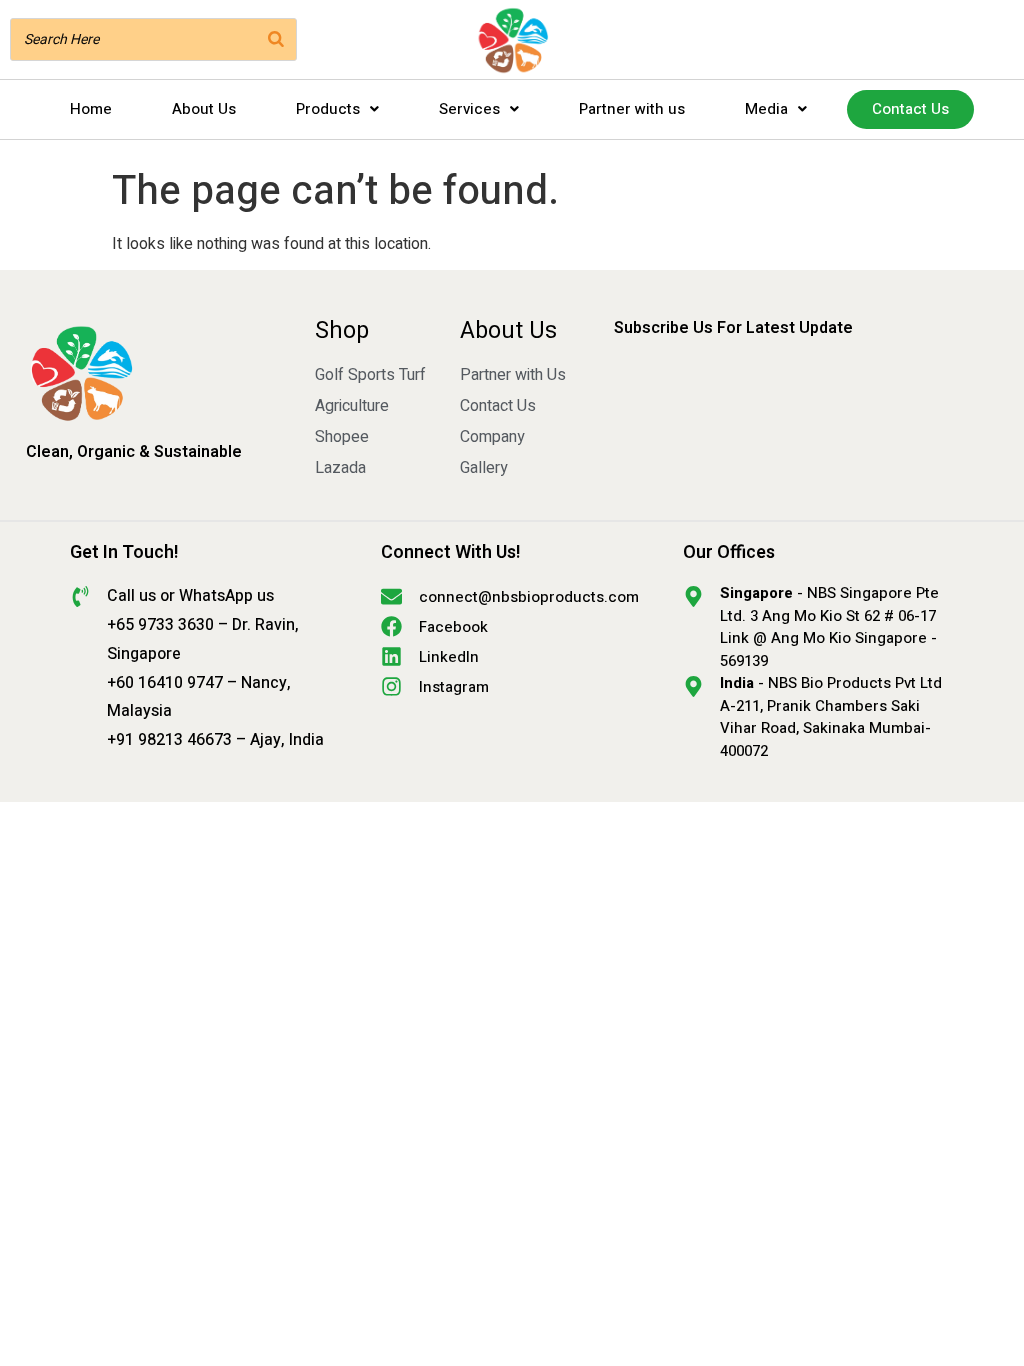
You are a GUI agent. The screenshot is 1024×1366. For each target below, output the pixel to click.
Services (469, 109)
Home (91, 109)
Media (766, 109)
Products (328, 109)
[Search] (276, 39)
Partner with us (632, 109)
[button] (337, 109)
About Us (204, 109)
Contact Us (910, 109)
